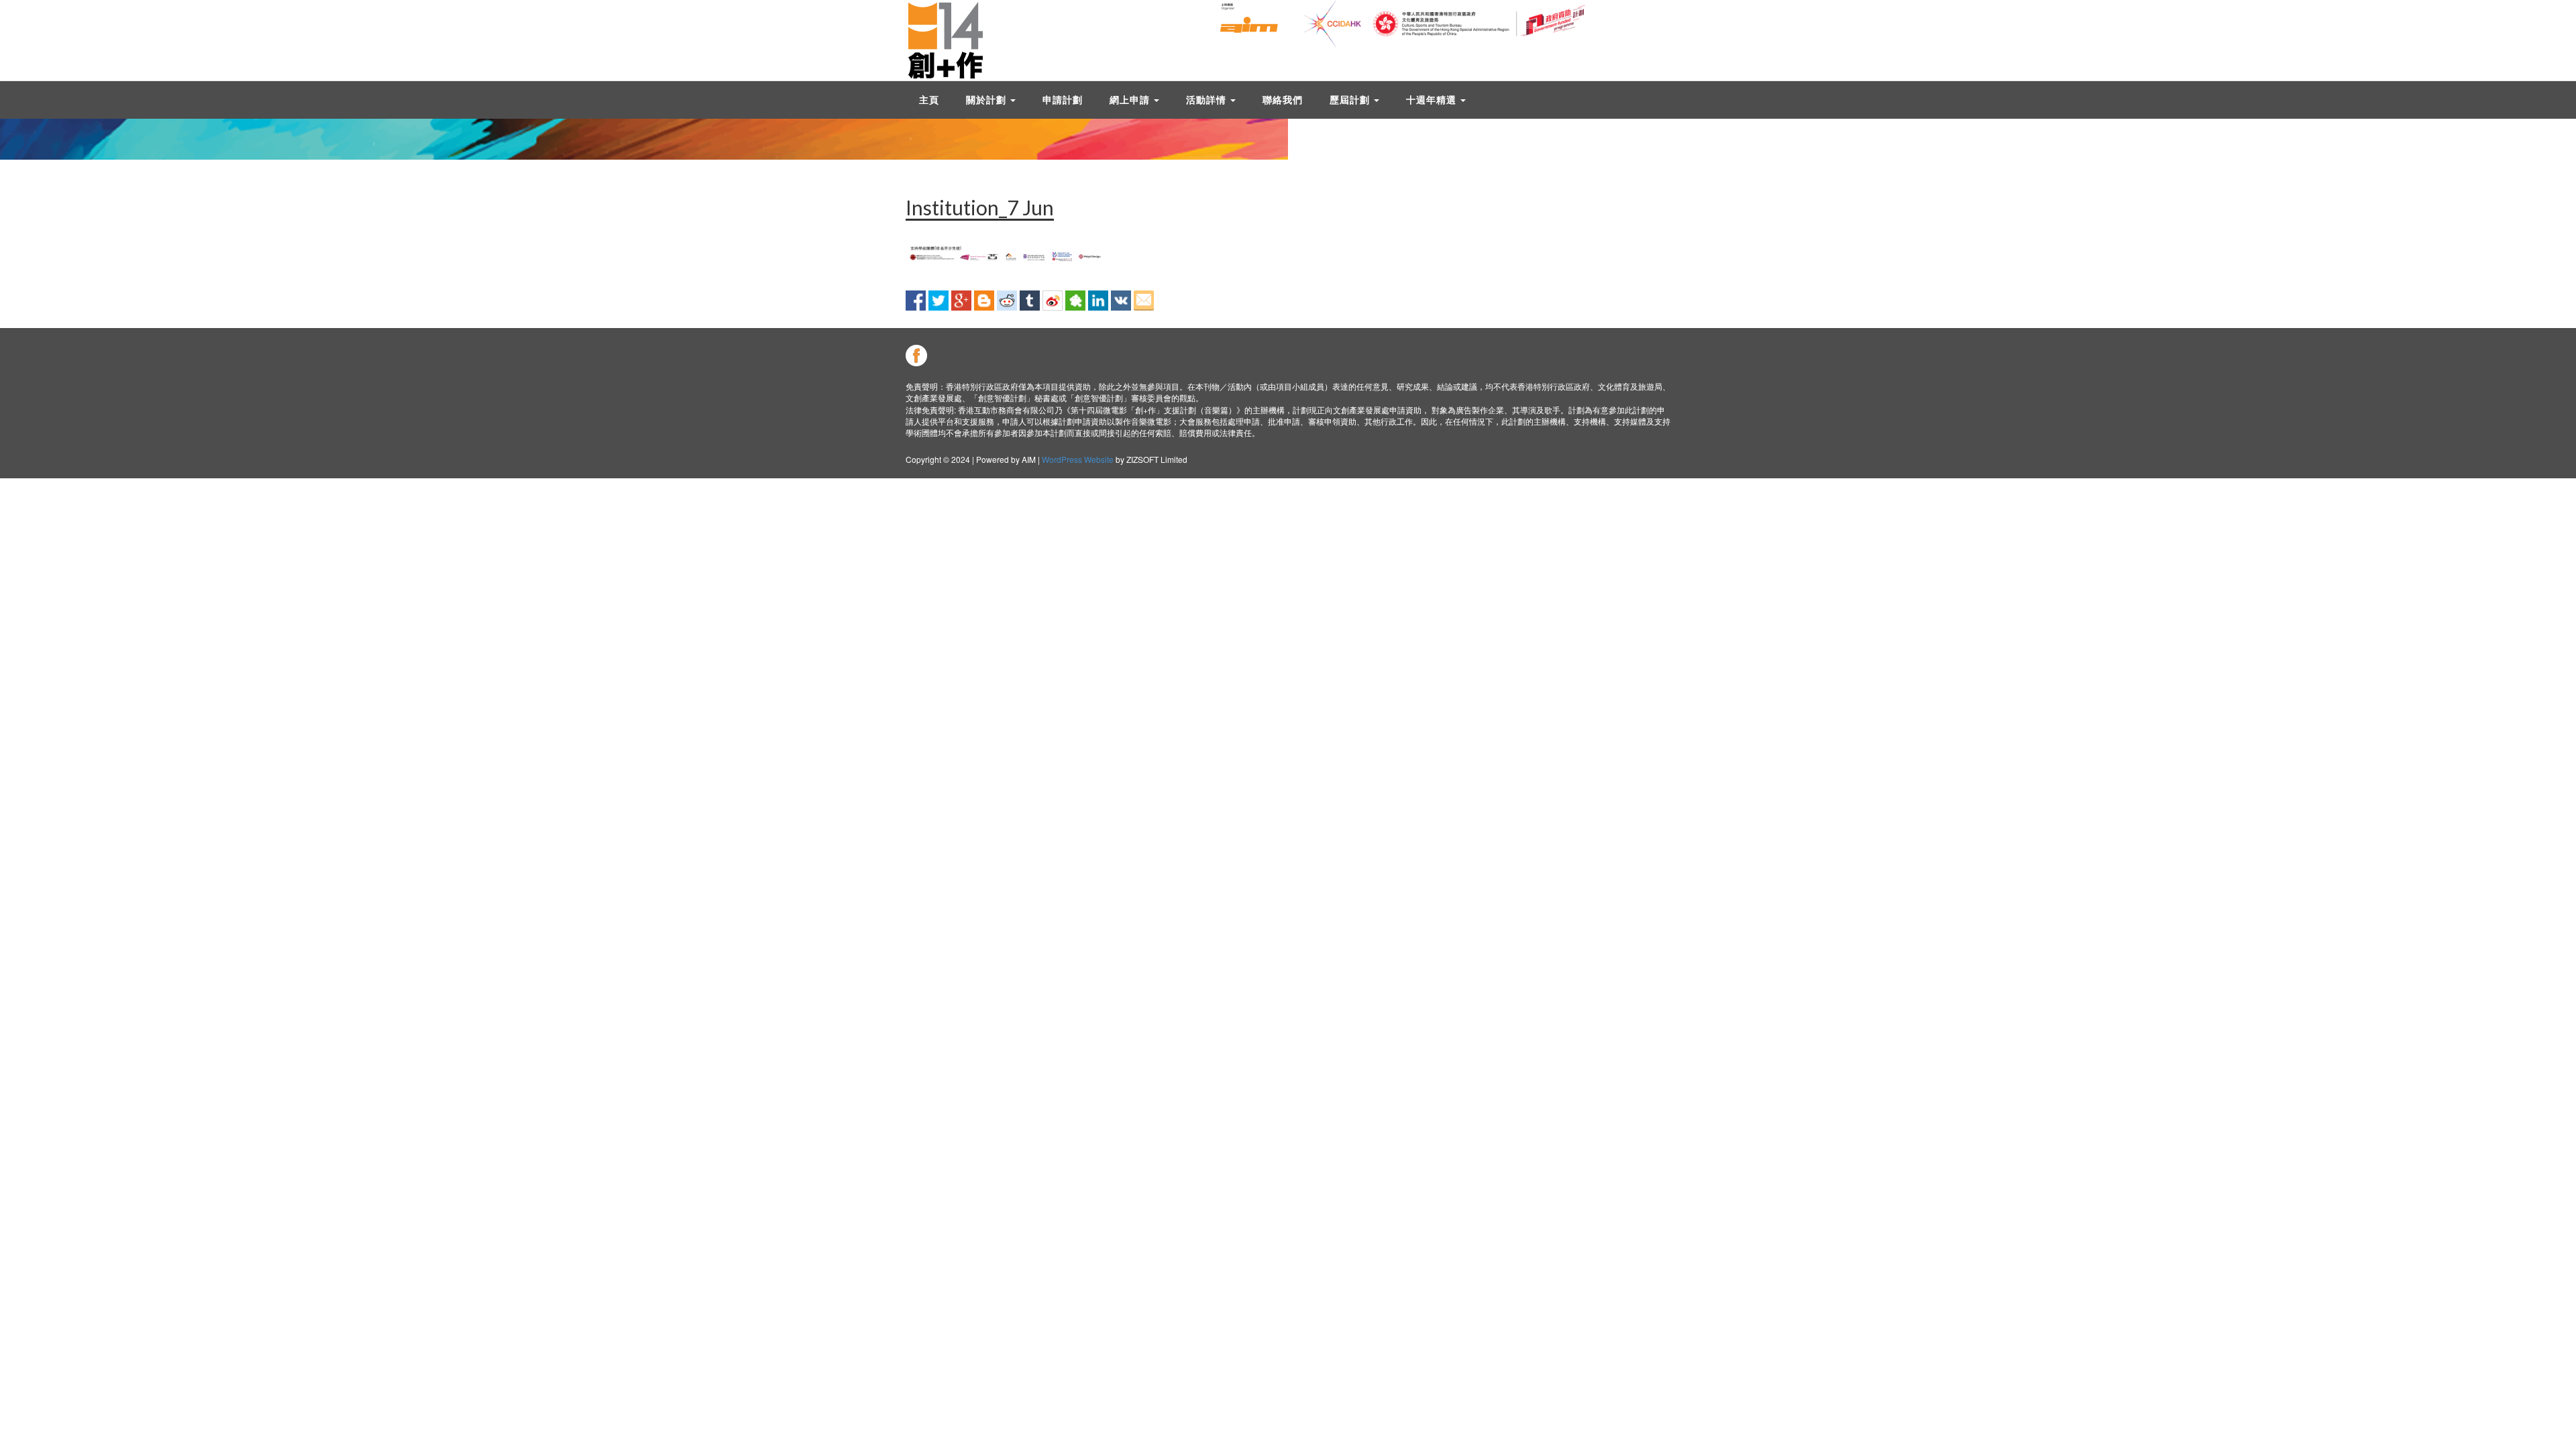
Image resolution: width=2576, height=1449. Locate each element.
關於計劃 (987, 100)
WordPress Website (1078, 459)
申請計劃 (1063, 100)
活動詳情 (1207, 100)
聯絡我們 (1283, 100)
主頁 (929, 100)
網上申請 (1131, 100)
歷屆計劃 (1351, 100)
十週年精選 (1433, 100)
